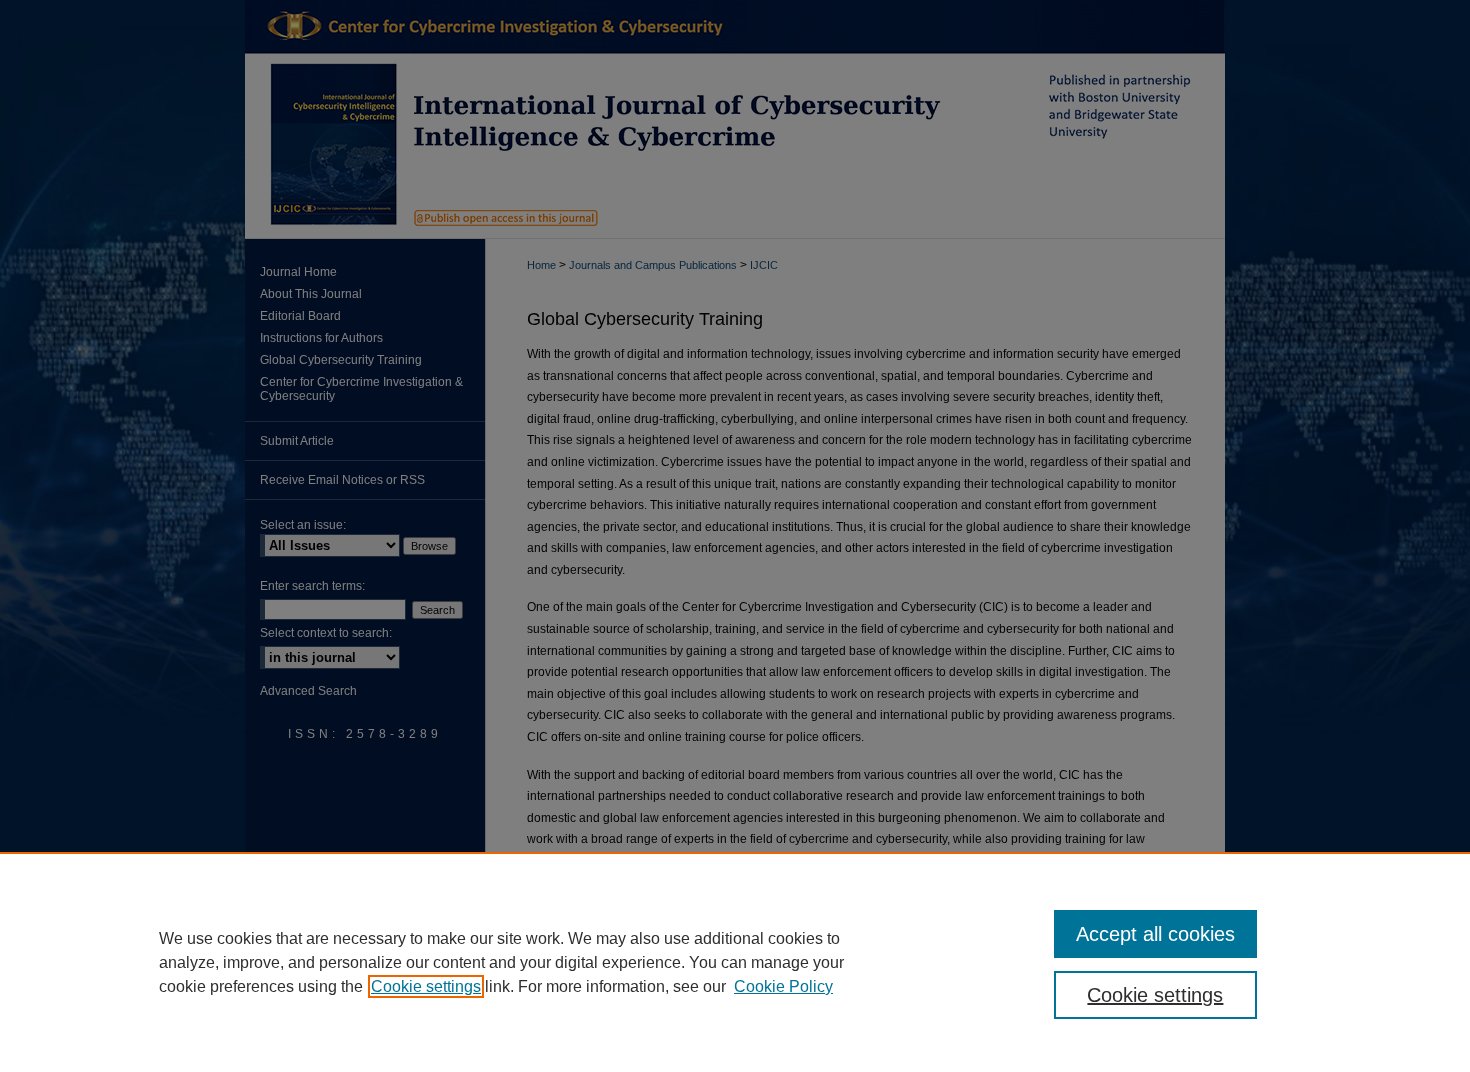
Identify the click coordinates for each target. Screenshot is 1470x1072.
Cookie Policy (783, 986)
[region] (735, 962)
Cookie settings (426, 986)
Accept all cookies (1155, 934)
